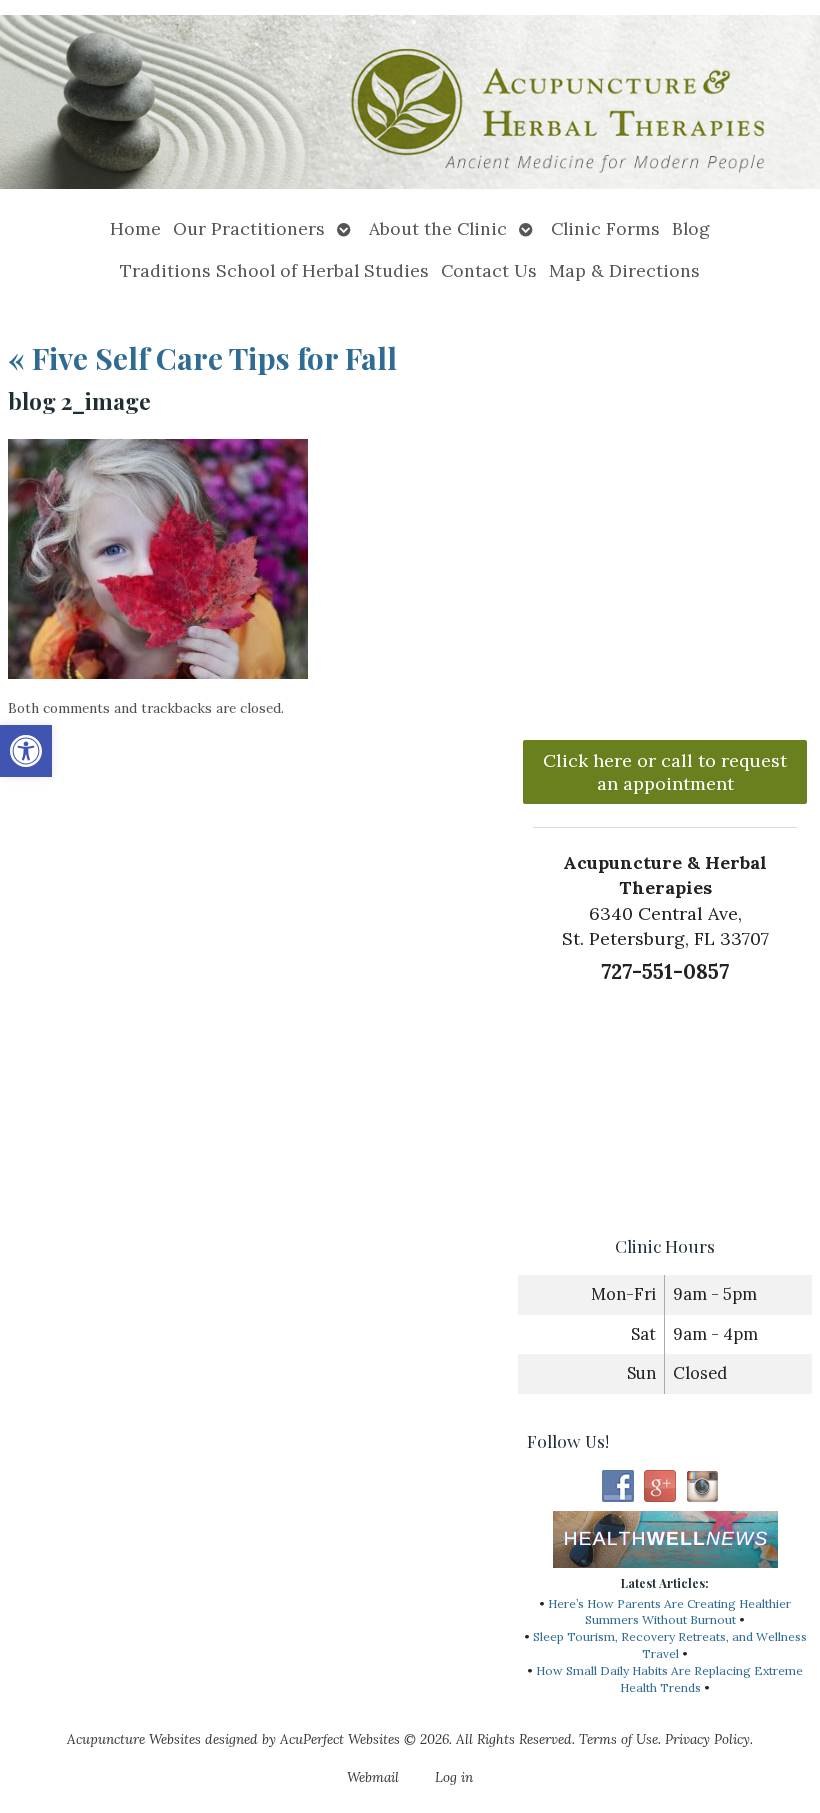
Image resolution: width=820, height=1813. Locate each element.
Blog (691, 228)
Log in (454, 1777)
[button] (26, 751)
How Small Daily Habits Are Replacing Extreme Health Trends (669, 1679)
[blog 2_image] (158, 673)
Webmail (373, 1777)
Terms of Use (618, 1739)
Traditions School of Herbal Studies (274, 270)
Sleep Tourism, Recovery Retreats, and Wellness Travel (670, 1645)
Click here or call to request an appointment (665, 772)
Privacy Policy (707, 1739)
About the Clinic (438, 228)
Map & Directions (624, 270)
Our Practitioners (249, 228)
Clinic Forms (605, 228)
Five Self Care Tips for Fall (202, 358)
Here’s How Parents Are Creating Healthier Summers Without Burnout (669, 1612)
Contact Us (489, 270)
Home (135, 228)
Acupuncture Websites (134, 1739)
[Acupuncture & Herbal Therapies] (410, 104)
